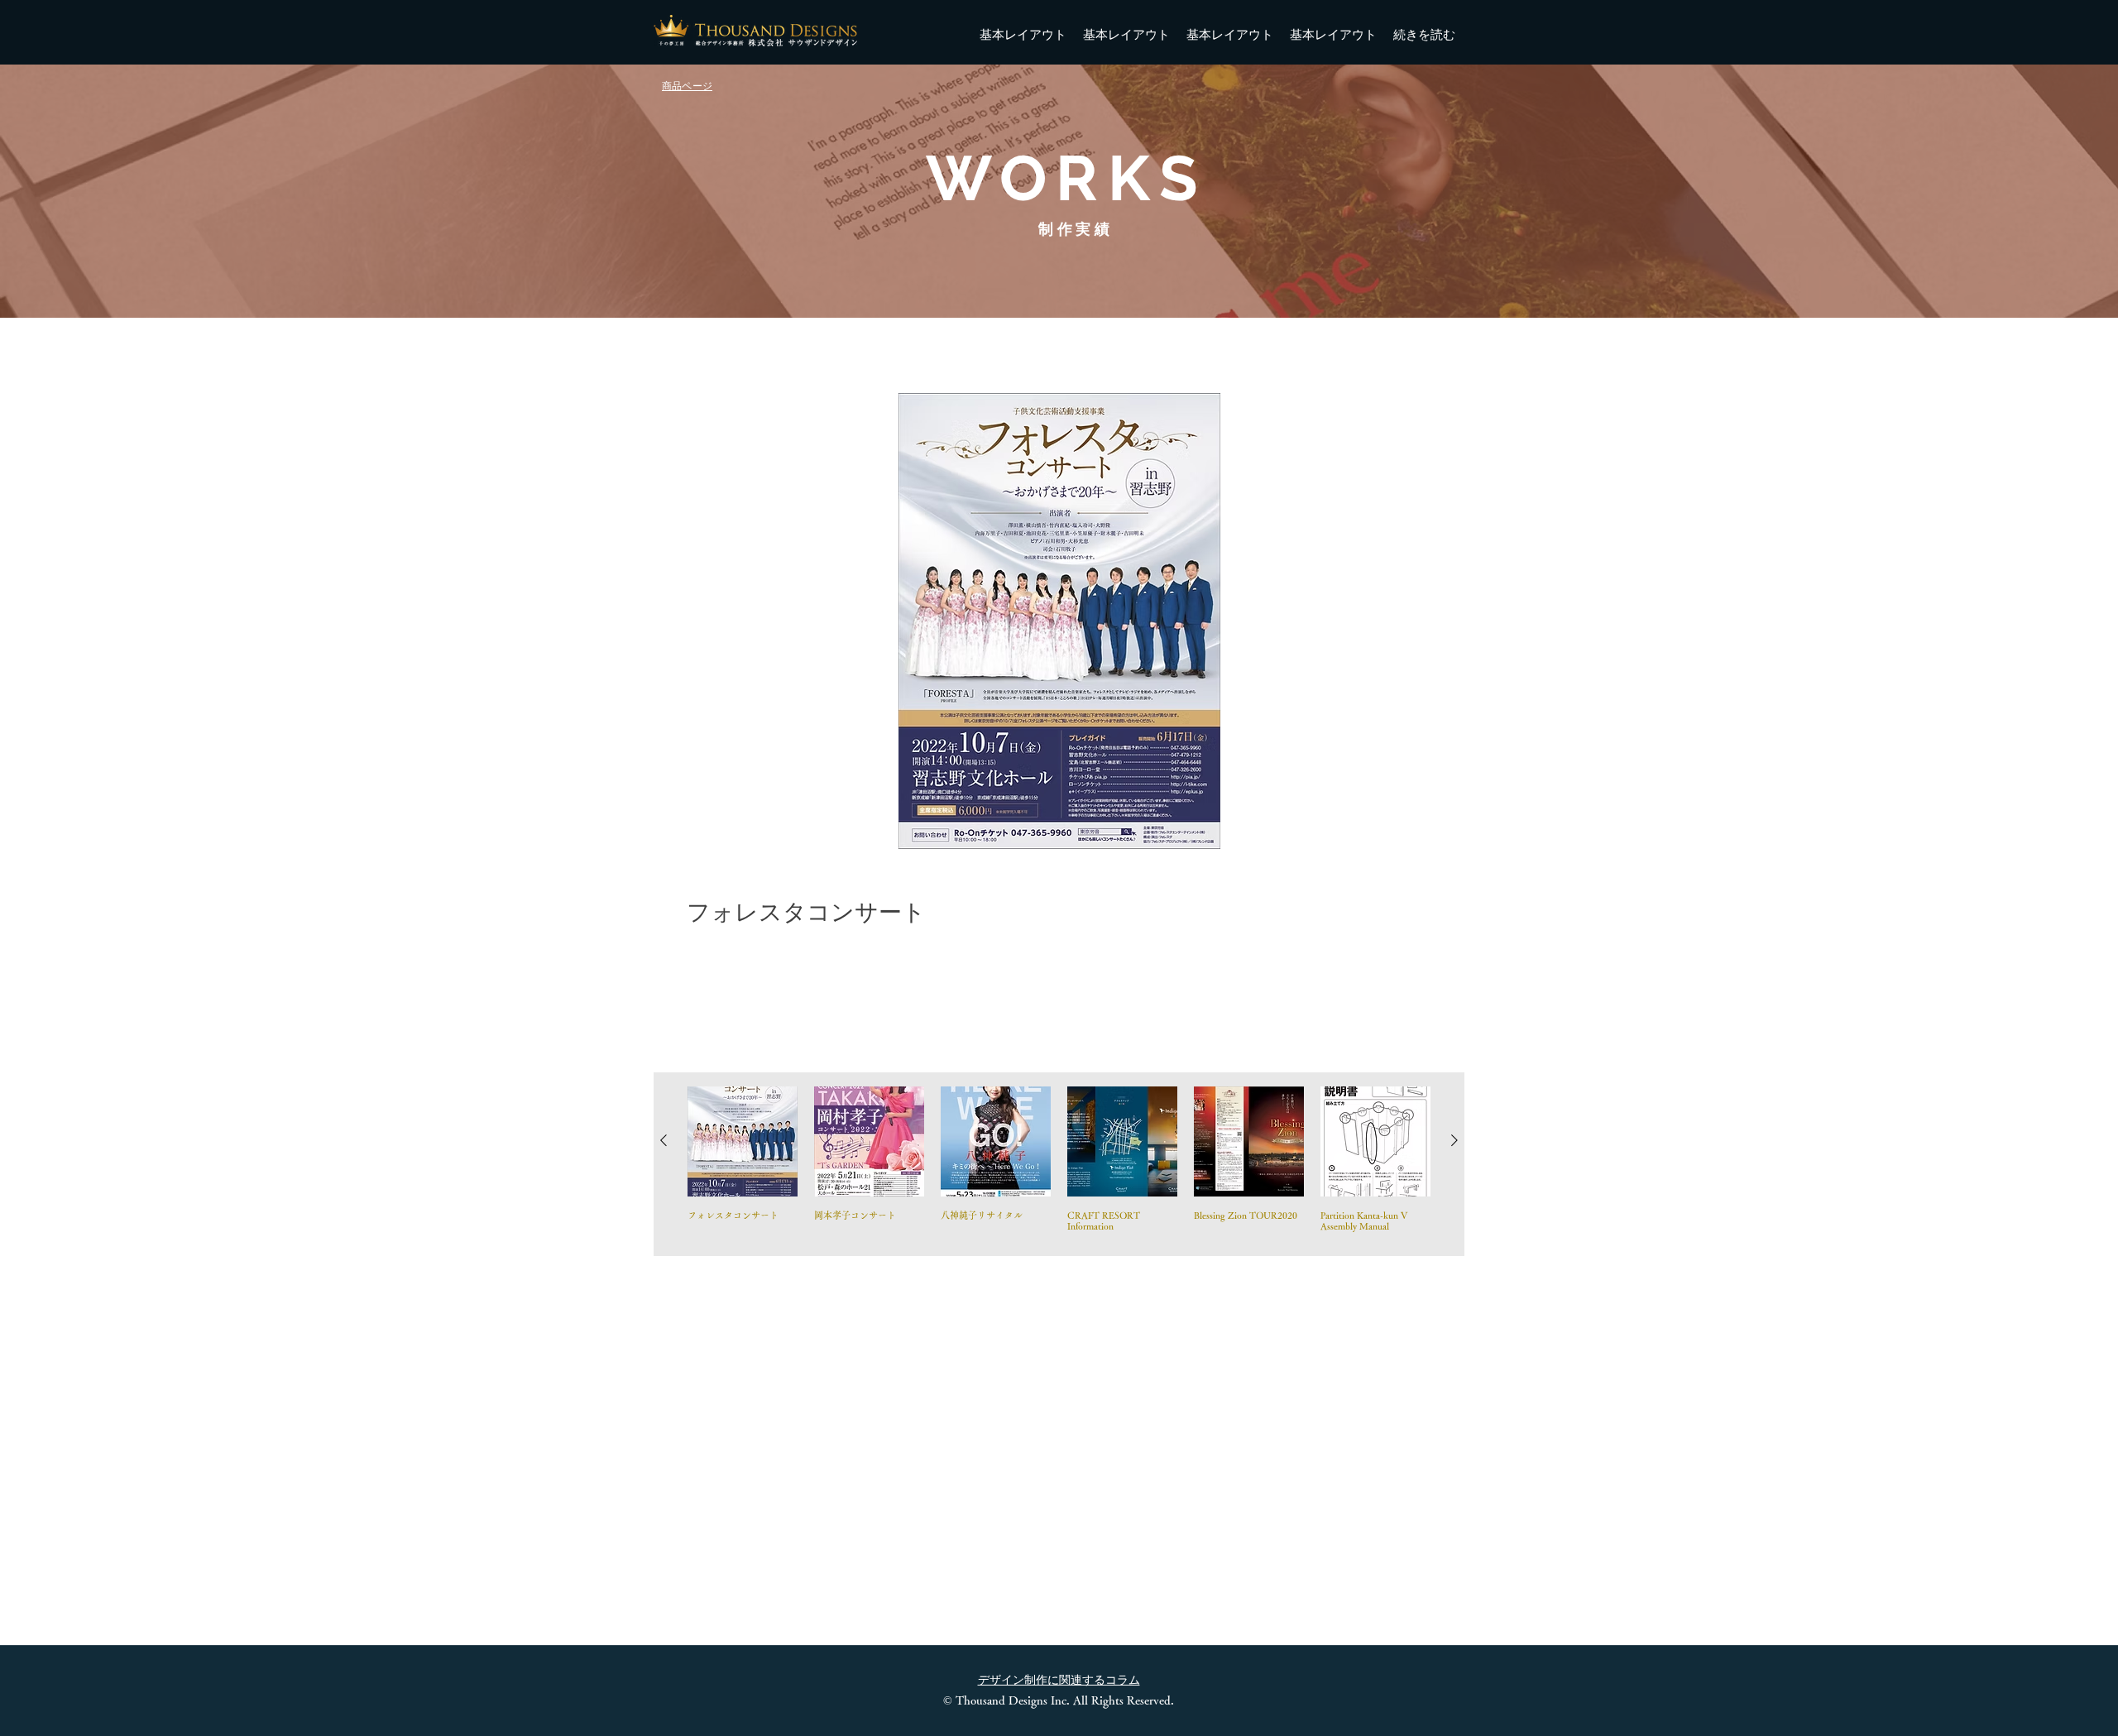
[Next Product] (1454, 1140)
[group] (1059, 1164)
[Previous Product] (664, 1140)
